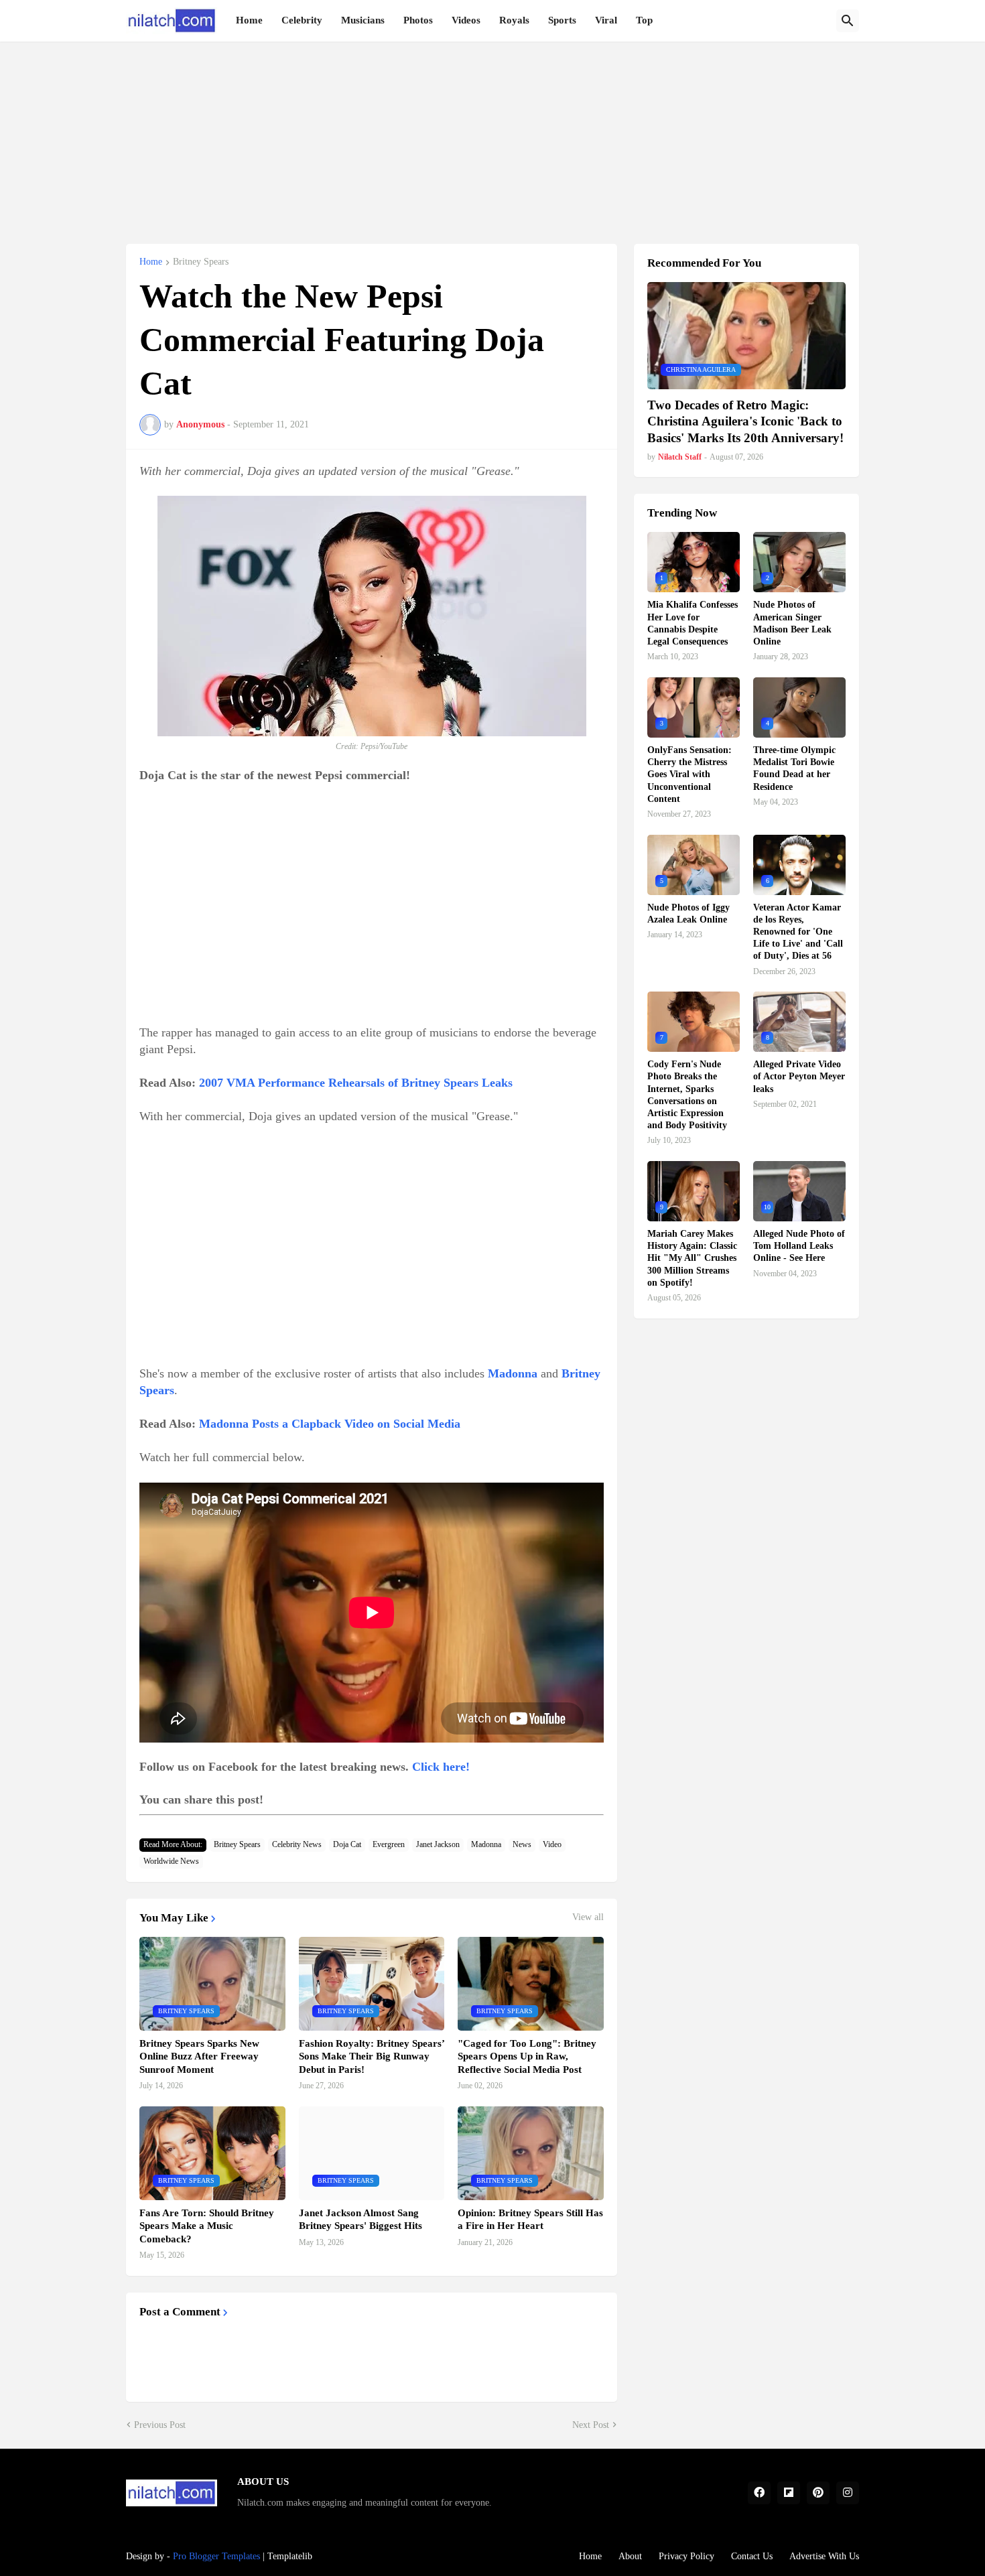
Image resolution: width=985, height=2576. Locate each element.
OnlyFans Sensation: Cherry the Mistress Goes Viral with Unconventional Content (689, 774)
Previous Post (160, 2425)
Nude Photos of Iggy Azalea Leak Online (688, 913)
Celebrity (302, 20)
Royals (514, 20)
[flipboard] (789, 2493)
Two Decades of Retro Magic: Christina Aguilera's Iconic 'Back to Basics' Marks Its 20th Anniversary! (745, 421)
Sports (562, 20)
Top (644, 20)
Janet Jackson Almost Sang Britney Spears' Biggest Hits (360, 2220)
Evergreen (389, 1844)
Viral (606, 20)
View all (588, 1917)
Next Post (591, 2425)
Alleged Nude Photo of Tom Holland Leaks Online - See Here (799, 1246)
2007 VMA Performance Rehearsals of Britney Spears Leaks (356, 1083)
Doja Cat (347, 1844)
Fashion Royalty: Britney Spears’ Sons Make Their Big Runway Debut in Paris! (372, 2056)
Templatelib (290, 2556)
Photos (418, 20)
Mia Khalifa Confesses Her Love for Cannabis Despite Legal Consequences (693, 623)
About (630, 2556)
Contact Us (752, 2556)
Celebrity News (297, 1844)
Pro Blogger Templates (216, 2556)
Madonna (486, 1844)
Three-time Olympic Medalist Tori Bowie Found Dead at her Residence (794, 768)
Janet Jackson (438, 1844)
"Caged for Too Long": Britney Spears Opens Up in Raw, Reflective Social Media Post (527, 2056)
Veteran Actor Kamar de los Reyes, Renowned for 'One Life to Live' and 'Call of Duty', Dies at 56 (798, 932)
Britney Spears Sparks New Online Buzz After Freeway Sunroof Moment (199, 2056)
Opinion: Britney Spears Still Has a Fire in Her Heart (530, 2220)
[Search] (848, 21)
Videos (466, 20)
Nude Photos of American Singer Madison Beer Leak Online (792, 623)
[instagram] (848, 2493)
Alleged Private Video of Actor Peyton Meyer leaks (799, 1076)
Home (249, 20)
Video (552, 1844)
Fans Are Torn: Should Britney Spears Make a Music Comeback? (207, 2226)
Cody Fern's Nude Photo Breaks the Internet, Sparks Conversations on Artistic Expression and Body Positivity (687, 1095)
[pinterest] (818, 2493)
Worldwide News (171, 1861)
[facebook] (759, 2493)
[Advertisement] (492, 135)
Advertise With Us (824, 2556)
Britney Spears (201, 262)
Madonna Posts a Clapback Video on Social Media (330, 1424)
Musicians (363, 20)
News (522, 1844)
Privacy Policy (686, 2556)
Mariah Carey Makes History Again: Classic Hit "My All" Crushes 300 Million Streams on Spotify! (692, 1258)
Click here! (441, 1767)
